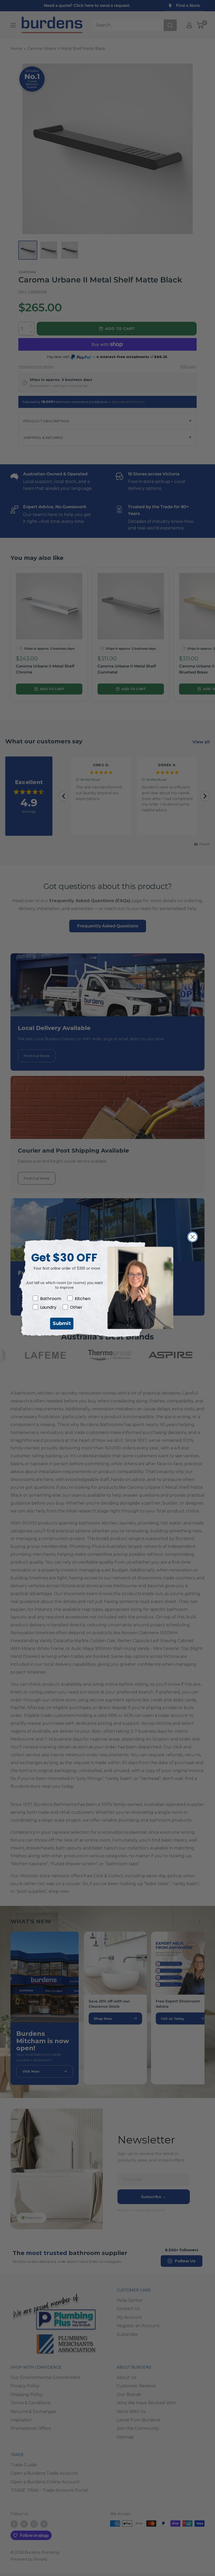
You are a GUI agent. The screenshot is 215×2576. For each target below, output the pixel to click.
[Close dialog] (193, 1237)
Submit (62, 1323)
